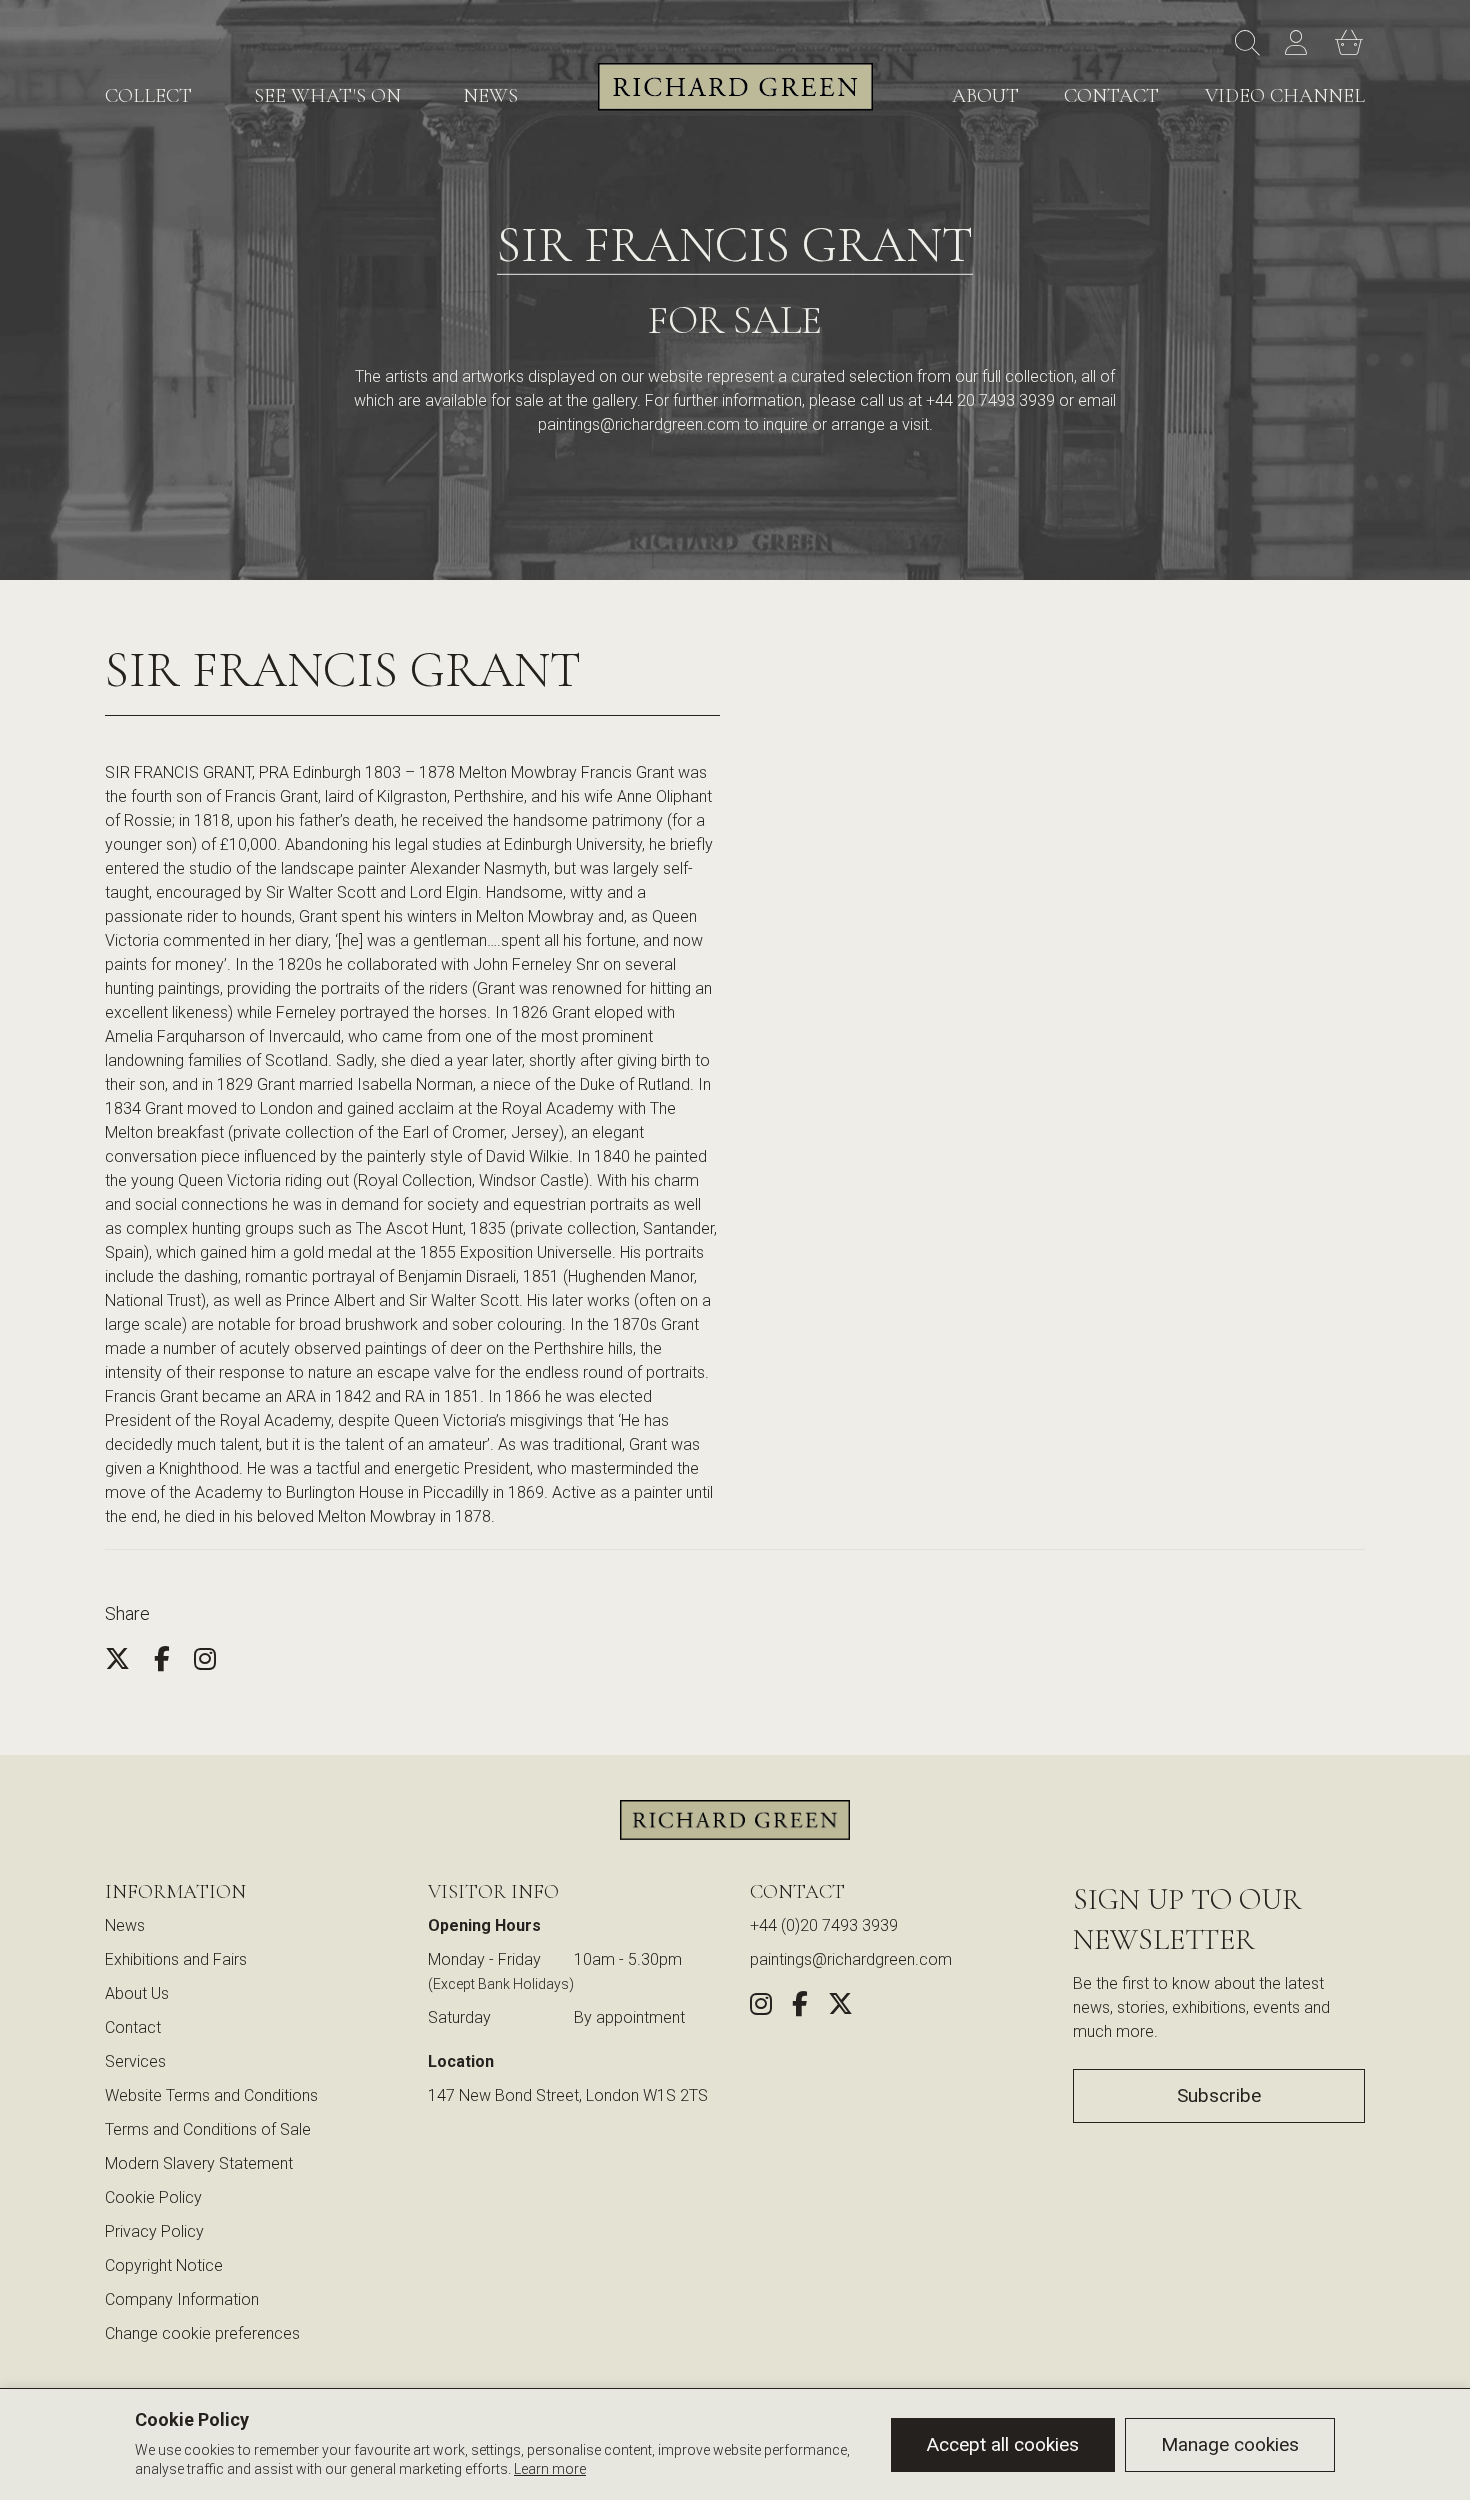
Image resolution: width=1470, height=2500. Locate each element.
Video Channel (1285, 96)
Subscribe (1219, 2095)
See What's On (327, 96)
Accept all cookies (1003, 2444)
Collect (148, 96)
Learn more (550, 2469)
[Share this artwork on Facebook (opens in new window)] (800, 2007)
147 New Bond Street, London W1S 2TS (568, 2095)
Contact (1111, 96)
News (490, 96)
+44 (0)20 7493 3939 (824, 1925)
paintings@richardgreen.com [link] (851, 1959)
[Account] (1300, 44)
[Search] (1250, 44)
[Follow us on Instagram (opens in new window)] (761, 2007)
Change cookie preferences (202, 2333)
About (985, 96)
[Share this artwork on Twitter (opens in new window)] (840, 2007)
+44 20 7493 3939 (990, 400)
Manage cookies (1230, 2444)
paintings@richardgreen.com (639, 424)
